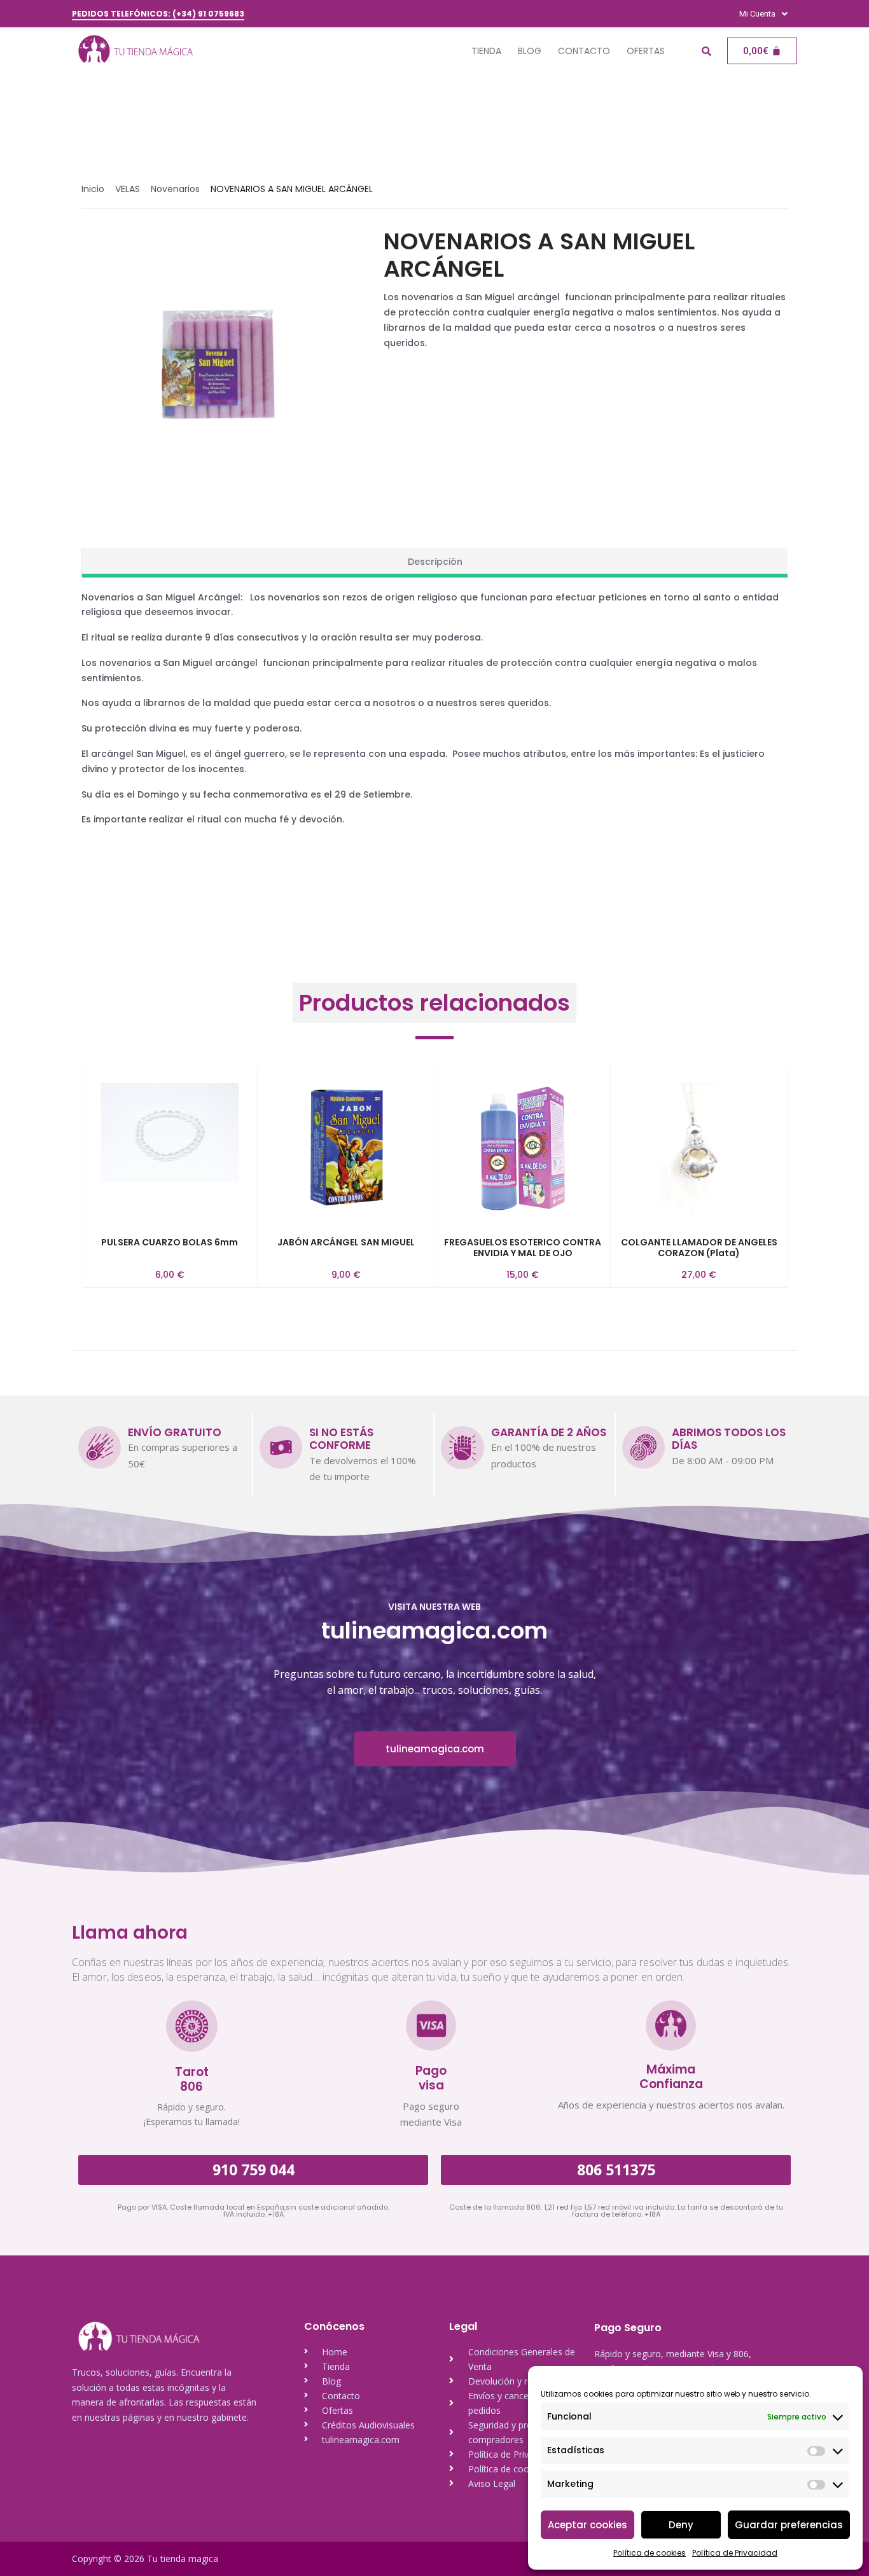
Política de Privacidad (735, 2553)
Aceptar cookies (587, 2525)
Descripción (435, 562)
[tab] (434, 563)
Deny (681, 2525)
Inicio (93, 189)
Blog (530, 51)
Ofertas (646, 51)
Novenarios (175, 189)
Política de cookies (650, 2553)
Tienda (486, 51)
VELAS (128, 189)
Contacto (584, 51)
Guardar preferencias (789, 2525)
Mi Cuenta (757, 14)
